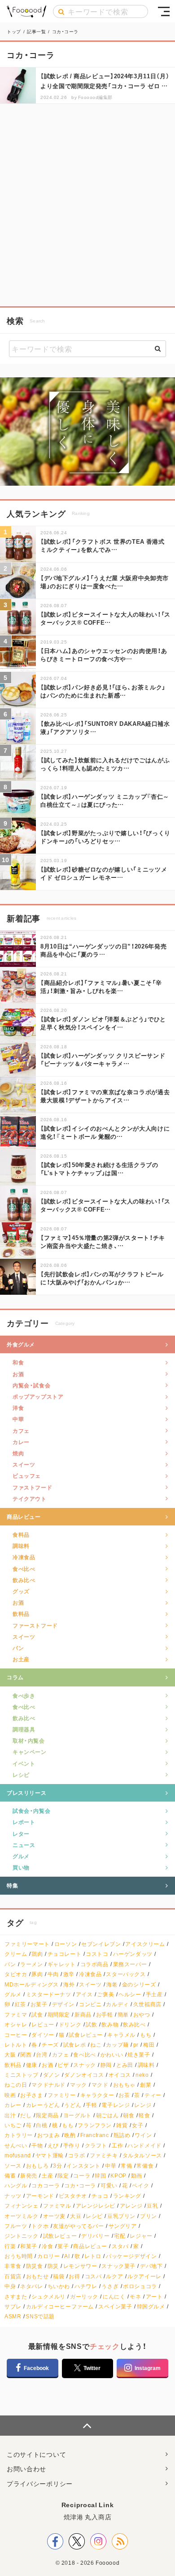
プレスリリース (26, 1793)
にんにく (114, 2296)
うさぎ (110, 2286)
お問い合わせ (26, 2469)
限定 (63, 2176)
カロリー (48, 2256)
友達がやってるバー (78, 2226)
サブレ (13, 2306)
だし (26, 2115)
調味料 (21, 1546)
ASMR (13, 2316)
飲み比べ (24, 1580)
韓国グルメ (151, 2306)
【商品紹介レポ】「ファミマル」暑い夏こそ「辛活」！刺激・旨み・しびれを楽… (101, 986)
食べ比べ (24, 1569)
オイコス (120, 2075)
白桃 (42, 2125)
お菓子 (39, 2004)
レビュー (43, 2024)
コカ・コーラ (80, 2185)
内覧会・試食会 (31, 1385)
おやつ (142, 2015)
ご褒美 (105, 1994)
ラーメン (31, 1964)
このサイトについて (36, 2454)
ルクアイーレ (144, 2276)
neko (142, 2075)
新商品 (83, 2015)
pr (136, 2045)
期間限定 (59, 2015)
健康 (32, 2065)
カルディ (117, 2004)
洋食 (18, 1408)
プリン (149, 2216)
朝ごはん (107, 2115)
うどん (73, 2105)
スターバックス (126, 1974)
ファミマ (16, 2015)
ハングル (16, 2185)
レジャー (141, 2236)
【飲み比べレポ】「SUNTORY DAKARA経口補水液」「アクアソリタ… (105, 727)
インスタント (83, 2166)
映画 (10, 2095)
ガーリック (84, 2296)
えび (53, 2145)
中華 (18, 1419)
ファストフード (32, 1487)
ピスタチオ (73, 2196)
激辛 (69, 1974)
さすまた (16, 2296)
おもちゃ (124, 2085)
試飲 (91, 2024)
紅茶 (20, 2004)
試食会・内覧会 (31, 1811)
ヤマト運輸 (50, 2155)
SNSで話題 (40, 2316)
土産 (47, 2176)
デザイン (63, 2004)
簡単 (123, 2015)
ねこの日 (16, 2085)
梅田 (149, 2045)
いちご (13, 2125)
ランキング (127, 2196)
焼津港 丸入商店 (88, 2517)
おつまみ (48, 2135)
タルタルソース (142, 2155)
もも (68, 2125)
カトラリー (19, 2135)
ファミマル (57, 2206)
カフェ (21, 1431)
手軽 (91, 2105)
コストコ (97, 1954)
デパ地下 (151, 2266)
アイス (84, 1994)
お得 (74, 2276)
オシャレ (16, 2024)
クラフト (96, 2145)
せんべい (16, 2145)
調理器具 (24, 1729)
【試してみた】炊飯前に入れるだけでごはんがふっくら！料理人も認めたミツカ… (105, 764)
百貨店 (13, 2276)
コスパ (93, 2276)
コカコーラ (46, 2185)
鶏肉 (37, 1954)
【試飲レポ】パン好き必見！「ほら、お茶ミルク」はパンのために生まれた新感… (103, 691)
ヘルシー (130, 1994)
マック (79, 2085)
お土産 (21, 1659)
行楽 (10, 2246)
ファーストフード (35, 1625)
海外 (69, 1984)
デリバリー (95, 2236)
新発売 (29, 2176)
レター (21, 1834)
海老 (112, 1984)
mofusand (18, 2155)
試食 (37, 2015)
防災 (53, 2266)
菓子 (63, 2246)
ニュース (24, 1845)
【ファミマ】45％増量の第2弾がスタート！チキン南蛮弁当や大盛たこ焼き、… (103, 1241)
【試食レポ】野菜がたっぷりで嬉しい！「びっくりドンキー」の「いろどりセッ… (105, 837)
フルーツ (16, 2226)
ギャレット (62, 1964)
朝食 (129, 2115)
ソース (13, 2166)
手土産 (154, 1994)
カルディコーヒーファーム (60, 2306)
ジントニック (22, 2236)
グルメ (21, 1856)
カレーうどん (43, 2105)
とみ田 (125, 2065)
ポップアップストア (38, 1396)
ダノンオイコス (84, 2075)
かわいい (112, 2055)
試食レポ (74, 2045)
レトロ (93, 2256)
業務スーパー (130, 1964)
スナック (84, 2065)
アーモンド (40, 2196)
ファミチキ (104, 2155)
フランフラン (95, 2125)
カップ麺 (117, 2045)
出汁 (10, 2115)
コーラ (82, 2176)
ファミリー (62, 2095)
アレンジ (131, 2206)
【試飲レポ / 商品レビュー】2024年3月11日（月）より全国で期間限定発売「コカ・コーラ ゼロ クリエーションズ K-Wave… (105, 81)
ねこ (96, 2045)
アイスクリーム (145, 1944)
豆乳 (152, 2206)
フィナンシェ (22, 2206)
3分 (57, 2166)
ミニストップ (22, 2075)
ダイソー (43, 2035)
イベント (24, 1763)
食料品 (21, 1534)
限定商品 (47, 2115)
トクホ (40, 2226)
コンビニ (90, 2004)
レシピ (21, 1775)
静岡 (106, 2065)
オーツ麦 (54, 2216)
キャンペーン (30, 1752)
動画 (137, 2176)
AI (67, 2256)
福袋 (59, 2276)
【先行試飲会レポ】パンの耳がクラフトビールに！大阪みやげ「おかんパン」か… (102, 1278)
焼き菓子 (139, 2055)
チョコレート (65, 1954)
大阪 (10, 2055)
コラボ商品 (94, 1964)
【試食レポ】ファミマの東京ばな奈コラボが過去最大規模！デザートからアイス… (105, 1096)
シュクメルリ (48, 2296)
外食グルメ (21, 1344)
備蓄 (10, 2176)
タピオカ (16, 1974)
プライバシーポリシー (40, 2483)
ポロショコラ (140, 2286)
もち (146, 2035)
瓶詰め (122, 2135)
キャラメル (121, 2035)
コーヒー (16, 2035)
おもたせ (37, 2276)
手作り (72, 2145)
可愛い (109, 2185)
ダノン (52, 2075)
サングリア (123, 2226)
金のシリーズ (139, 1984)
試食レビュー (86, 2035)
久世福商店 (147, 2004)
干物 (37, 2145)
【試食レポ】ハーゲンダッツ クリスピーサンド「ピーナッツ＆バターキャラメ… (103, 1059)
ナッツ (13, 2196)
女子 (138, 2125)
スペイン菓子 (115, 2306)
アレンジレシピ (96, 2206)
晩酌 (70, 2135)
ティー (153, 2095)
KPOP (118, 2176)
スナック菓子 (118, 2266)
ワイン (143, 2135)
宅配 (120, 2236)
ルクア (114, 2276)
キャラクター (97, 2095)
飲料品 (21, 1614)
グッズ (21, 1591)
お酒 (18, 1374)
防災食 (35, 2266)
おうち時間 (19, 2256)
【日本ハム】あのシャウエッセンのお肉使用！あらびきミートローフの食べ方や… (104, 655)
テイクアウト (30, 1498)
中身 (10, 2286)
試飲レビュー (60, 2236)
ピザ (63, 2065)
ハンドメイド (144, 2145)
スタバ (120, 2246)
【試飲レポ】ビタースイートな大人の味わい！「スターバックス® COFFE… (105, 618)
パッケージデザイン (131, 2256)
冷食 (47, 2246)
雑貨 (122, 2125)
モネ (135, 2296)
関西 (26, 2055)
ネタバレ (31, 2286)
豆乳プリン (121, 2216)
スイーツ (24, 1464)
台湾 (42, 2055)
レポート (24, 1822)
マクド (100, 2085)
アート (154, 2296)
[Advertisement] (87, 205)
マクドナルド (48, 2085)
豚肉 (37, 1974)
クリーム (16, 1954)
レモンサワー (80, 2266)
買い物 (21, 1867)
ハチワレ (86, 2286)
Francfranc (95, 2135)
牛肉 (53, 1974)
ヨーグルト (77, 2115)
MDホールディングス (32, 1984)
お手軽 (105, 2015)
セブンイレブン (101, 1944)
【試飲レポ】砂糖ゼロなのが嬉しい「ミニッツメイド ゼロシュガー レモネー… (104, 873)
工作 (117, 2145)
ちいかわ (59, 2286)
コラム (15, 1677)
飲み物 (110, 2024)
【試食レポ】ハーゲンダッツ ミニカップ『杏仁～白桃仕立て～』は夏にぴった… (105, 800)
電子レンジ (116, 2105)
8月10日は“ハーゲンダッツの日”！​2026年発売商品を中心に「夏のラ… (103, 950)
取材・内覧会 (29, 1740)
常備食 (145, 2166)
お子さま (31, 2095)
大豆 (76, 2216)
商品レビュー (24, 1516)
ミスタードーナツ (49, 1994)
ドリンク (70, 2024)
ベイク (140, 2185)
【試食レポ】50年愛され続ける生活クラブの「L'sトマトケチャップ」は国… (99, 1169)
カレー (21, 1442)
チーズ (50, 2045)
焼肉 (18, 1453)
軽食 (144, 2115)
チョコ (100, 2196)
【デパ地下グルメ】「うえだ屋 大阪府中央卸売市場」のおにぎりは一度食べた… (105, 582)
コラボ (77, 2155)
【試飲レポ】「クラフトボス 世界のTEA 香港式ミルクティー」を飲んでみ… (103, 545)
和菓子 (29, 2246)
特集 (12, 1885)
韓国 (100, 2176)
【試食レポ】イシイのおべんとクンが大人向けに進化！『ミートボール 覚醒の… (105, 1132)
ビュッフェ (27, 1476)
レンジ (143, 2105)
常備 (126, 2166)
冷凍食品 (24, 1557)
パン (18, 1648)
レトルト (16, 2045)
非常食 (13, 2266)
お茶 (124, 2095)
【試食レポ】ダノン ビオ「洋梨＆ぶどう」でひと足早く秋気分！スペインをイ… (103, 1023)
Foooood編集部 (95, 97)
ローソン (66, 1944)
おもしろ (37, 2166)
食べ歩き (24, 1695)
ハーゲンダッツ (133, 1954)
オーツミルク (22, 2216)
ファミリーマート (27, 1944)
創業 (146, 2085)
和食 (18, 1362)
